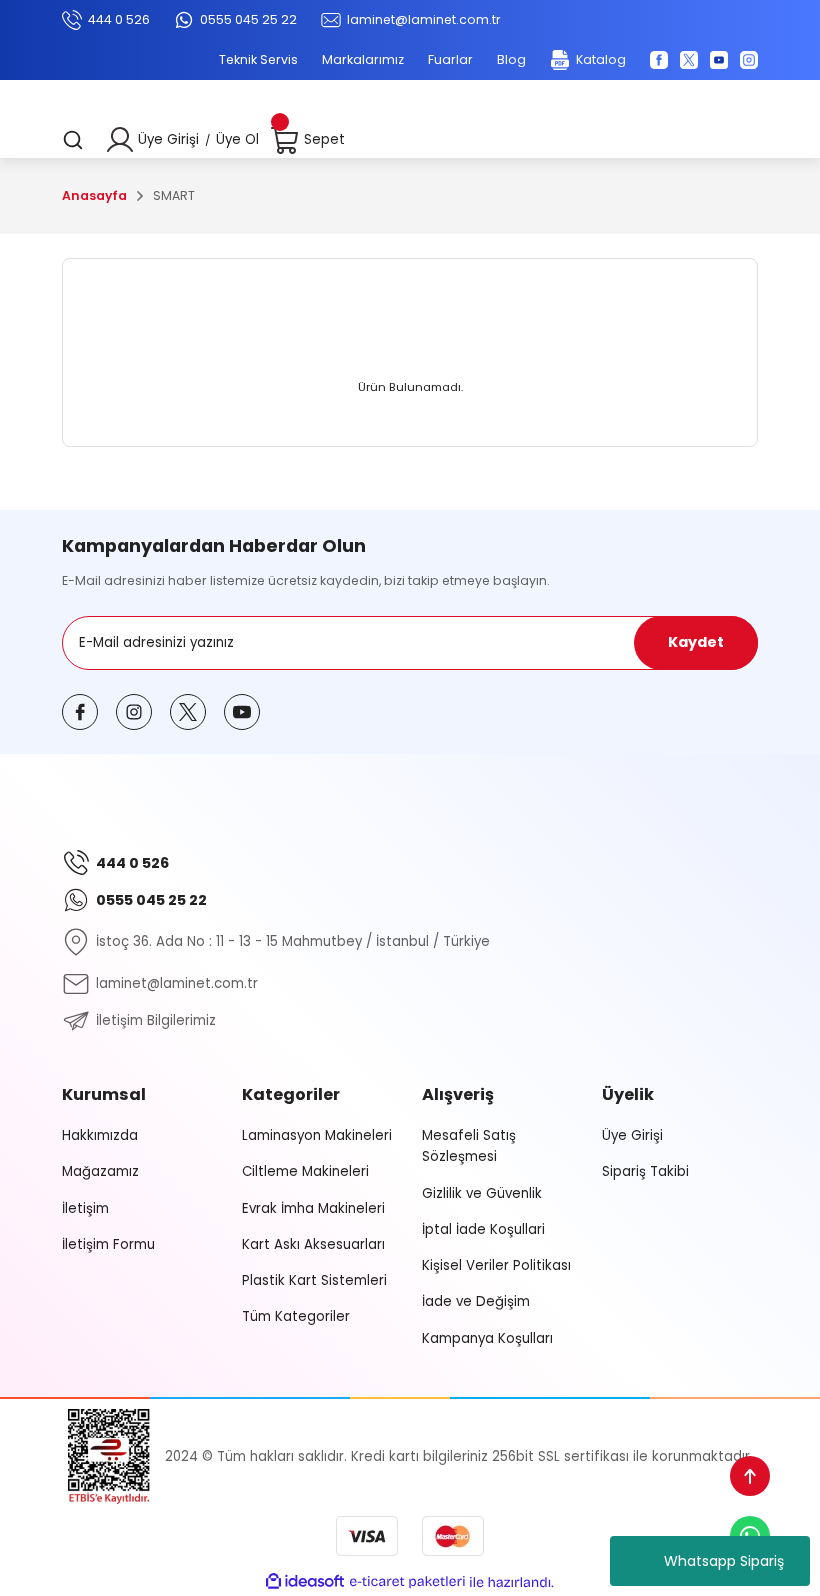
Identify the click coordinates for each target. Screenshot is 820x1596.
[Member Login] (120, 140)
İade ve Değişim (476, 1301)
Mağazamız (100, 1171)
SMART (174, 195)
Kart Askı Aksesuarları (313, 1244)
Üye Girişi (168, 139)
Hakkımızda (100, 1135)
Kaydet (696, 642)
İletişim (85, 1208)
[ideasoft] (305, 1582)
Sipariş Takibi (645, 1171)
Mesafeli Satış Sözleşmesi (469, 1146)
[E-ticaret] (407, 1581)
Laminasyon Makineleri (317, 1135)
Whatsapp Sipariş (724, 1561)
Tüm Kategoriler (296, 1316)
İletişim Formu (108, 1244)
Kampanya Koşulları (487, 1338)
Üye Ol (237, 139)
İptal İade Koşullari (483, 1229)
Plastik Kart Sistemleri (314, 1280)
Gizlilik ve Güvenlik (482, 1193)
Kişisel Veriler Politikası (496, 1265)
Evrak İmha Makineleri (313, 1208)
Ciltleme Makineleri (305, 1171)
